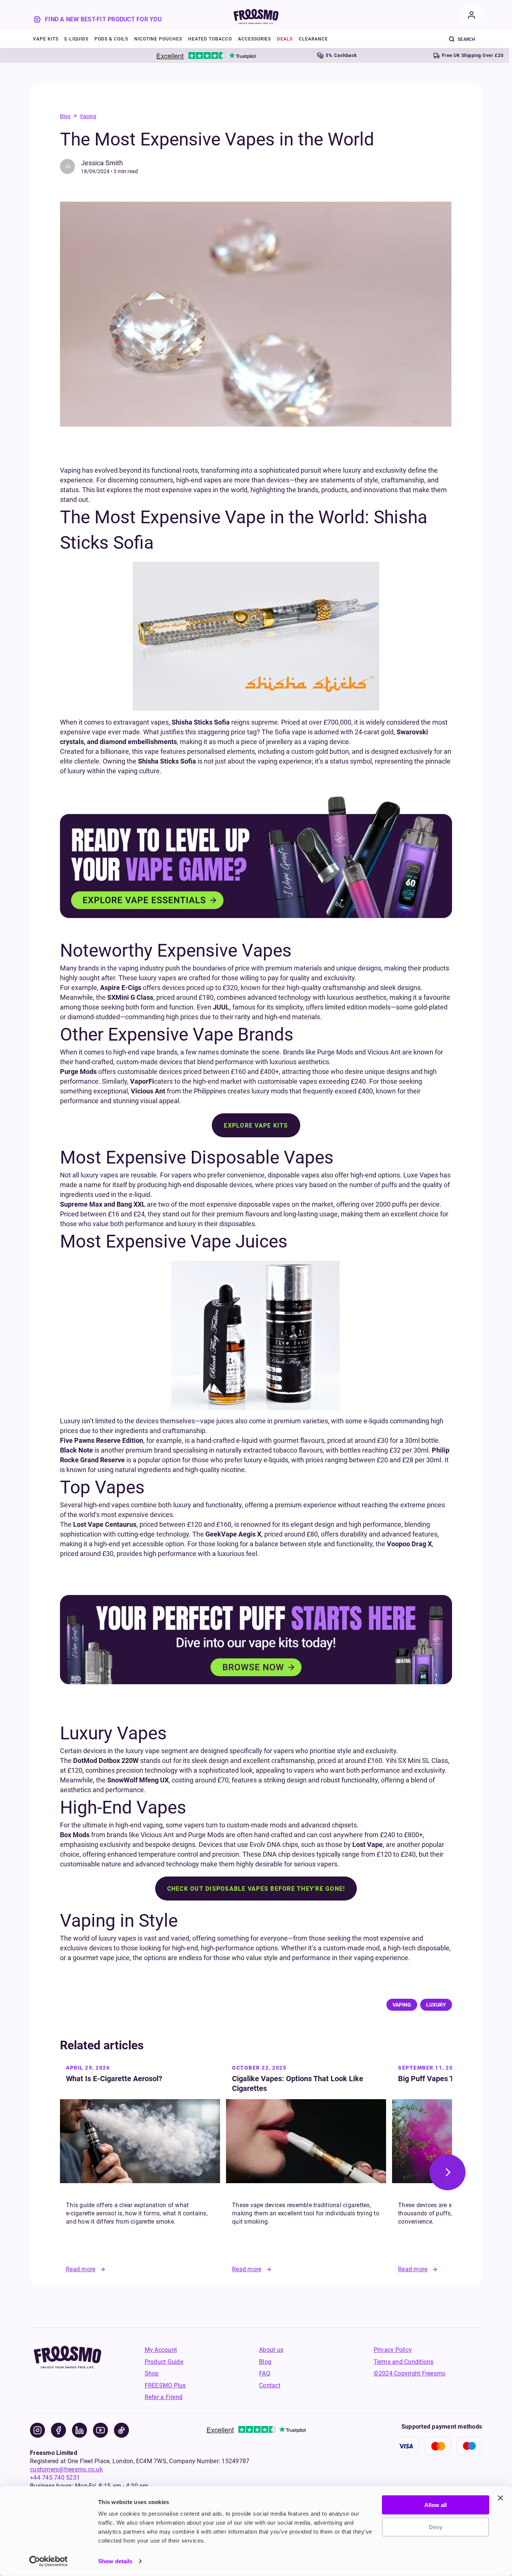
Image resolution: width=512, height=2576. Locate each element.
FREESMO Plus (165, 2385)
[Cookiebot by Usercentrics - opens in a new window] (49, 2561)
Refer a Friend (164, 2397)
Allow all (436, 2505)
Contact (270, 2385)
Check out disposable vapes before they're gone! (256, 1889)
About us (271, 2350)
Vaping (88, 116)
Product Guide (164, 2362)
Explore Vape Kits (256, 1126)
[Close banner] (500, 2498)
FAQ (265, 2373)
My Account (161, 2350)
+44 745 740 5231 (55, 2478)
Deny (436, 2527)
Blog (65, 116)
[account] (472, 15)
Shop (152, 2373)
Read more (81, 2269)
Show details (115, 2561)
